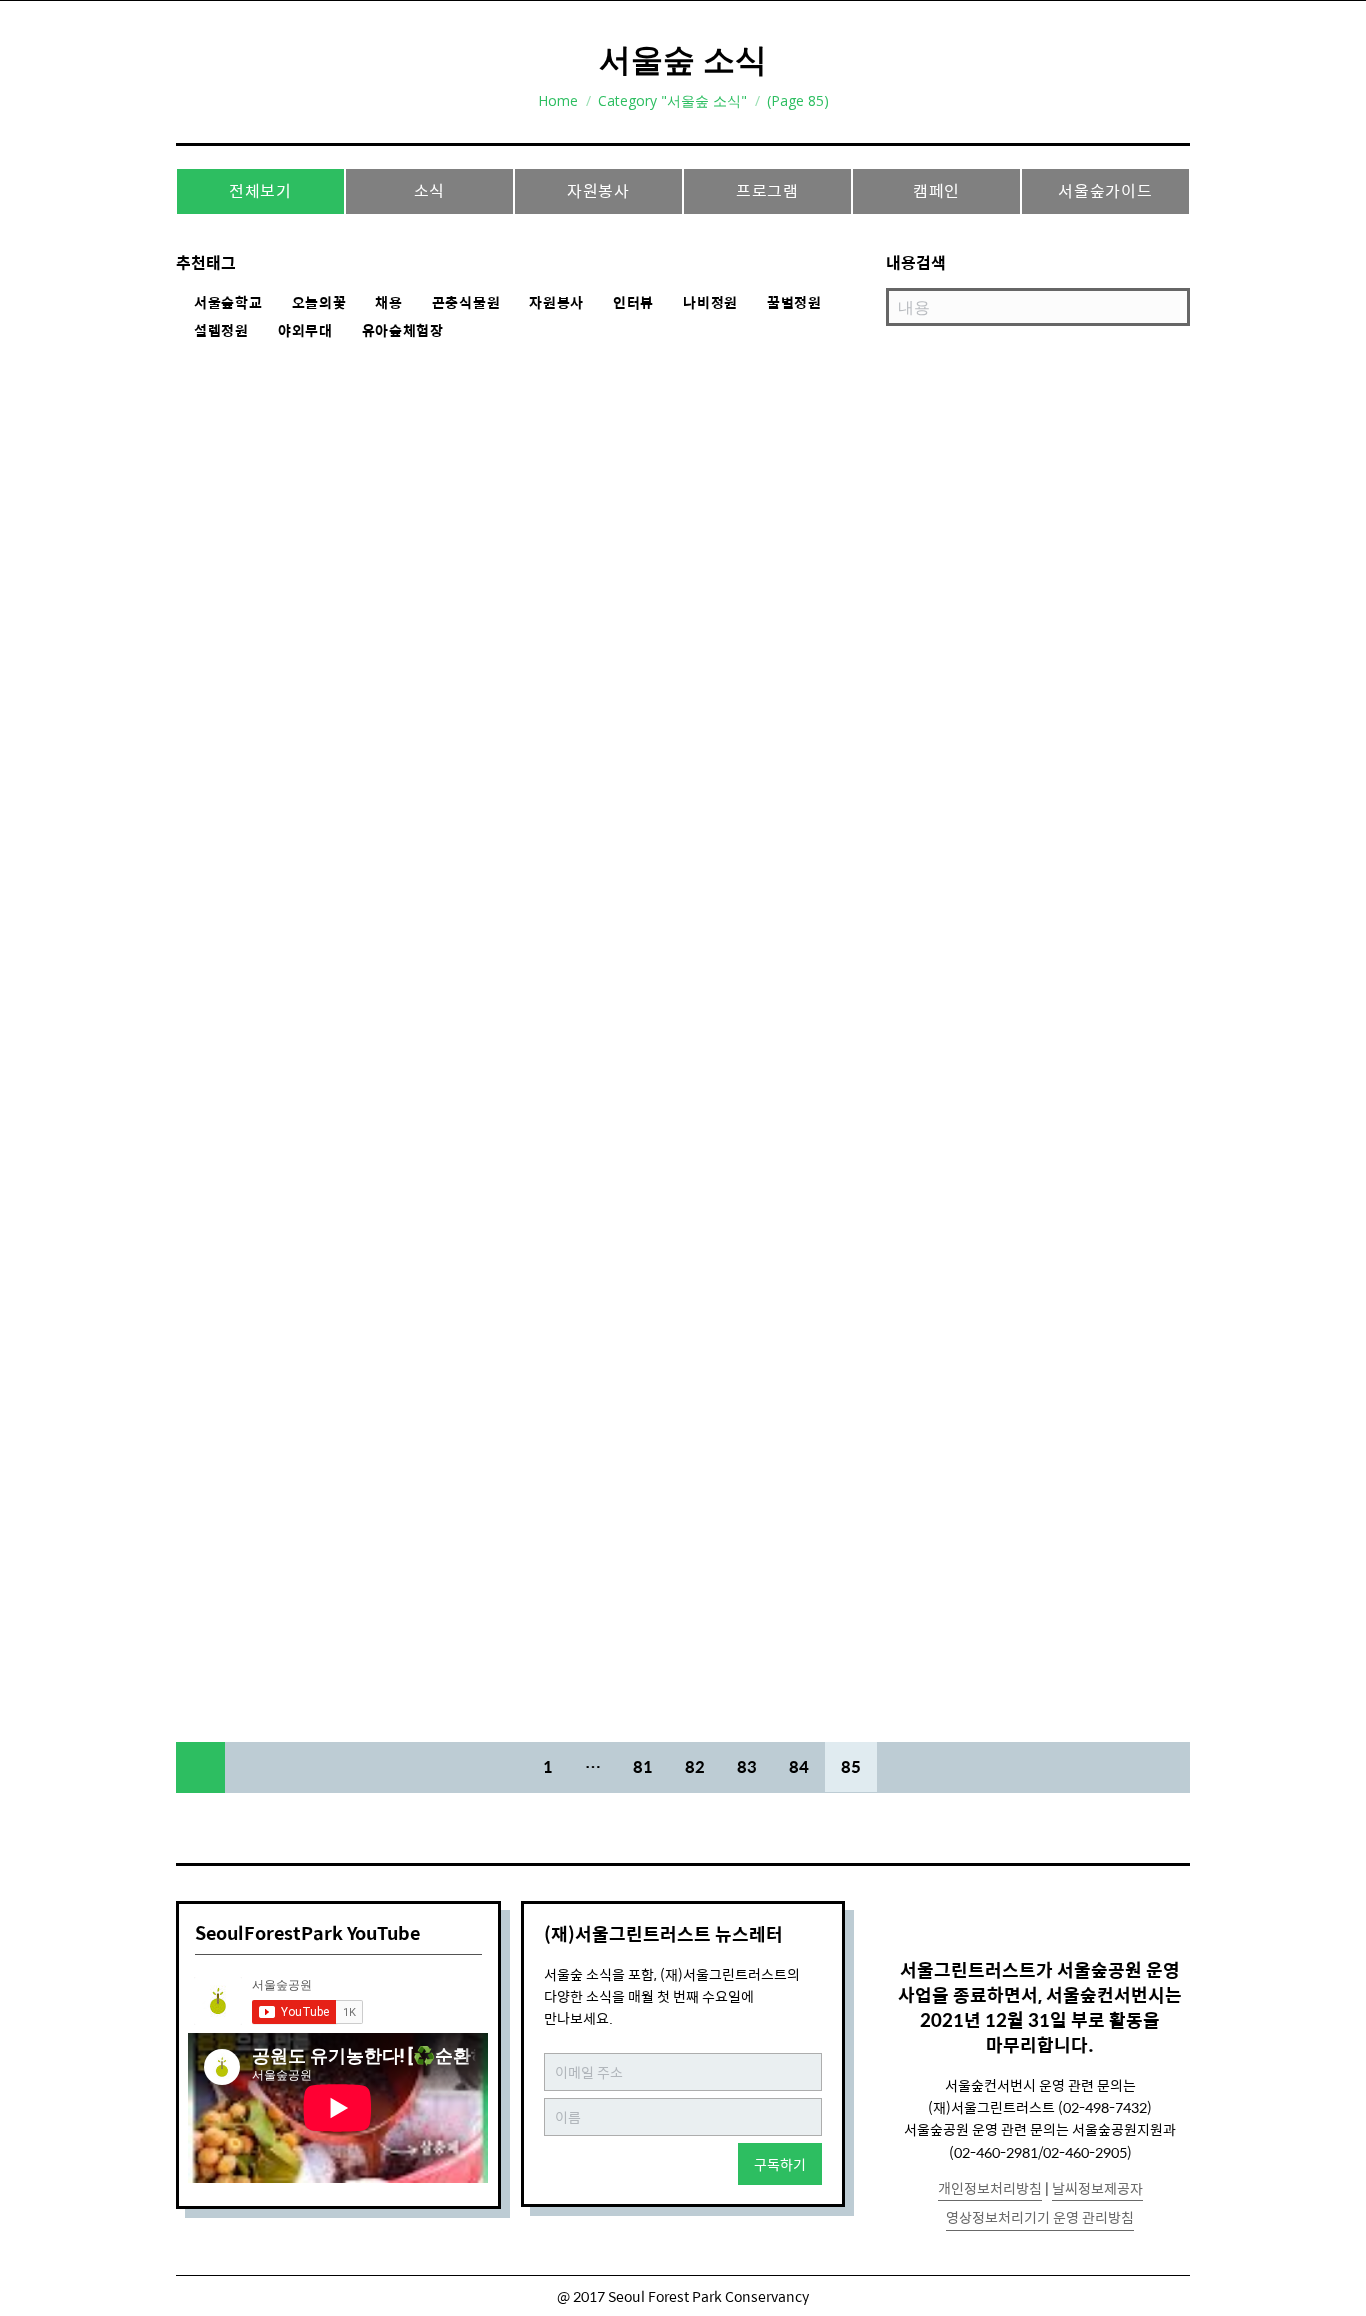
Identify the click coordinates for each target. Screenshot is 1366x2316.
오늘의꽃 (319, 303)
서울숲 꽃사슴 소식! (288, 1599)
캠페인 (936, 190)
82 (695, 1766)
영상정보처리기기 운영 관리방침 (1040, 2217)
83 (747, 1766)
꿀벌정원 (794, 303)
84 (799, 1766)
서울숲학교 (228, 303)
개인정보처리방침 (990, 2188)
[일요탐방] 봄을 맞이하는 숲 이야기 (357, 554)
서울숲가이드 (1105, 190)
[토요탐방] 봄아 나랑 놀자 (314, 440)
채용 (388, 303)
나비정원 (710, 303)
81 (643, 1766)
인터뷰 (633, 303)
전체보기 (260, 190)
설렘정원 (221, 331)
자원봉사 (598, 190)
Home (558, 100)
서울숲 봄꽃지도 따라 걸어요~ (333, 1007)
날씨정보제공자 (1097, 2188)
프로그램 (767, 190)
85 (851, 1766)
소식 (430, 190)
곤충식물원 (466, 303)
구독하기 (780, 2164)
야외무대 (305, 331)
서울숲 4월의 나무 (280, 1459)
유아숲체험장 (403, 331)
